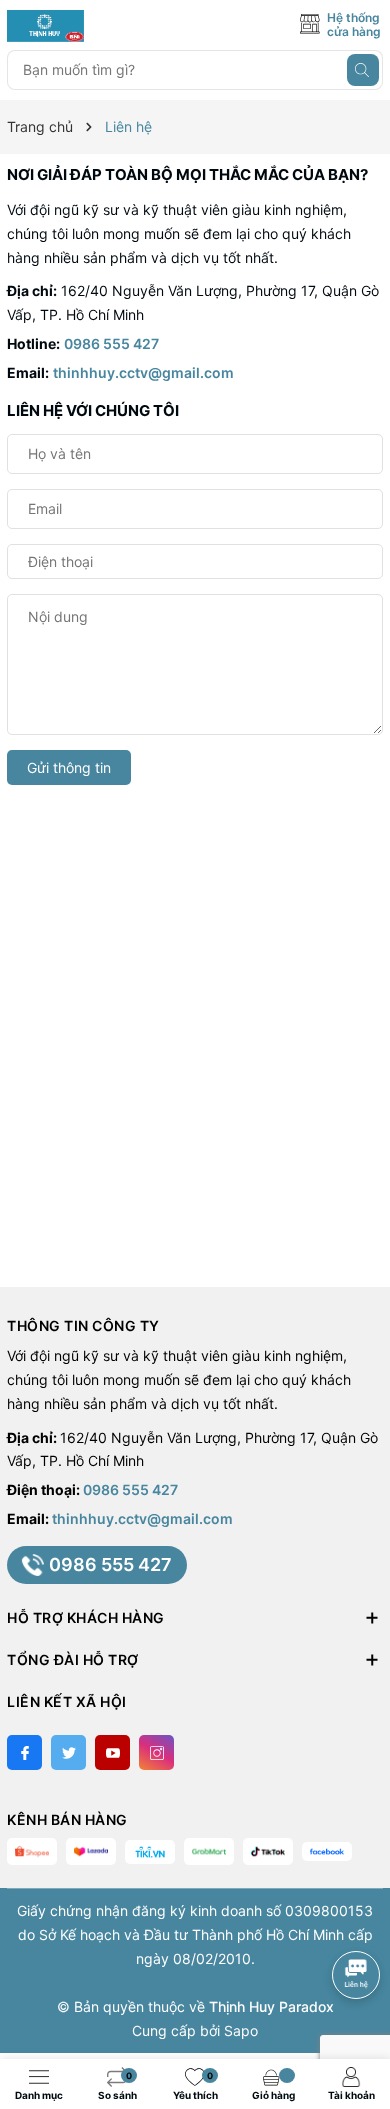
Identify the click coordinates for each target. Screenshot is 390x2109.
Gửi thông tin (69, 767)
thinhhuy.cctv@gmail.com (143, 372)
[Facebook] (24, 1752)
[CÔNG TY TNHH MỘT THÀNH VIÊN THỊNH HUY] (97, 26)
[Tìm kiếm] (363, 70)
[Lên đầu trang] (359, 1921)
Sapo (241, 2030)
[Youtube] (112, 1752)
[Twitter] (68, 1752)
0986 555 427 (111, 343)
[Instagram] (156, 1752)
